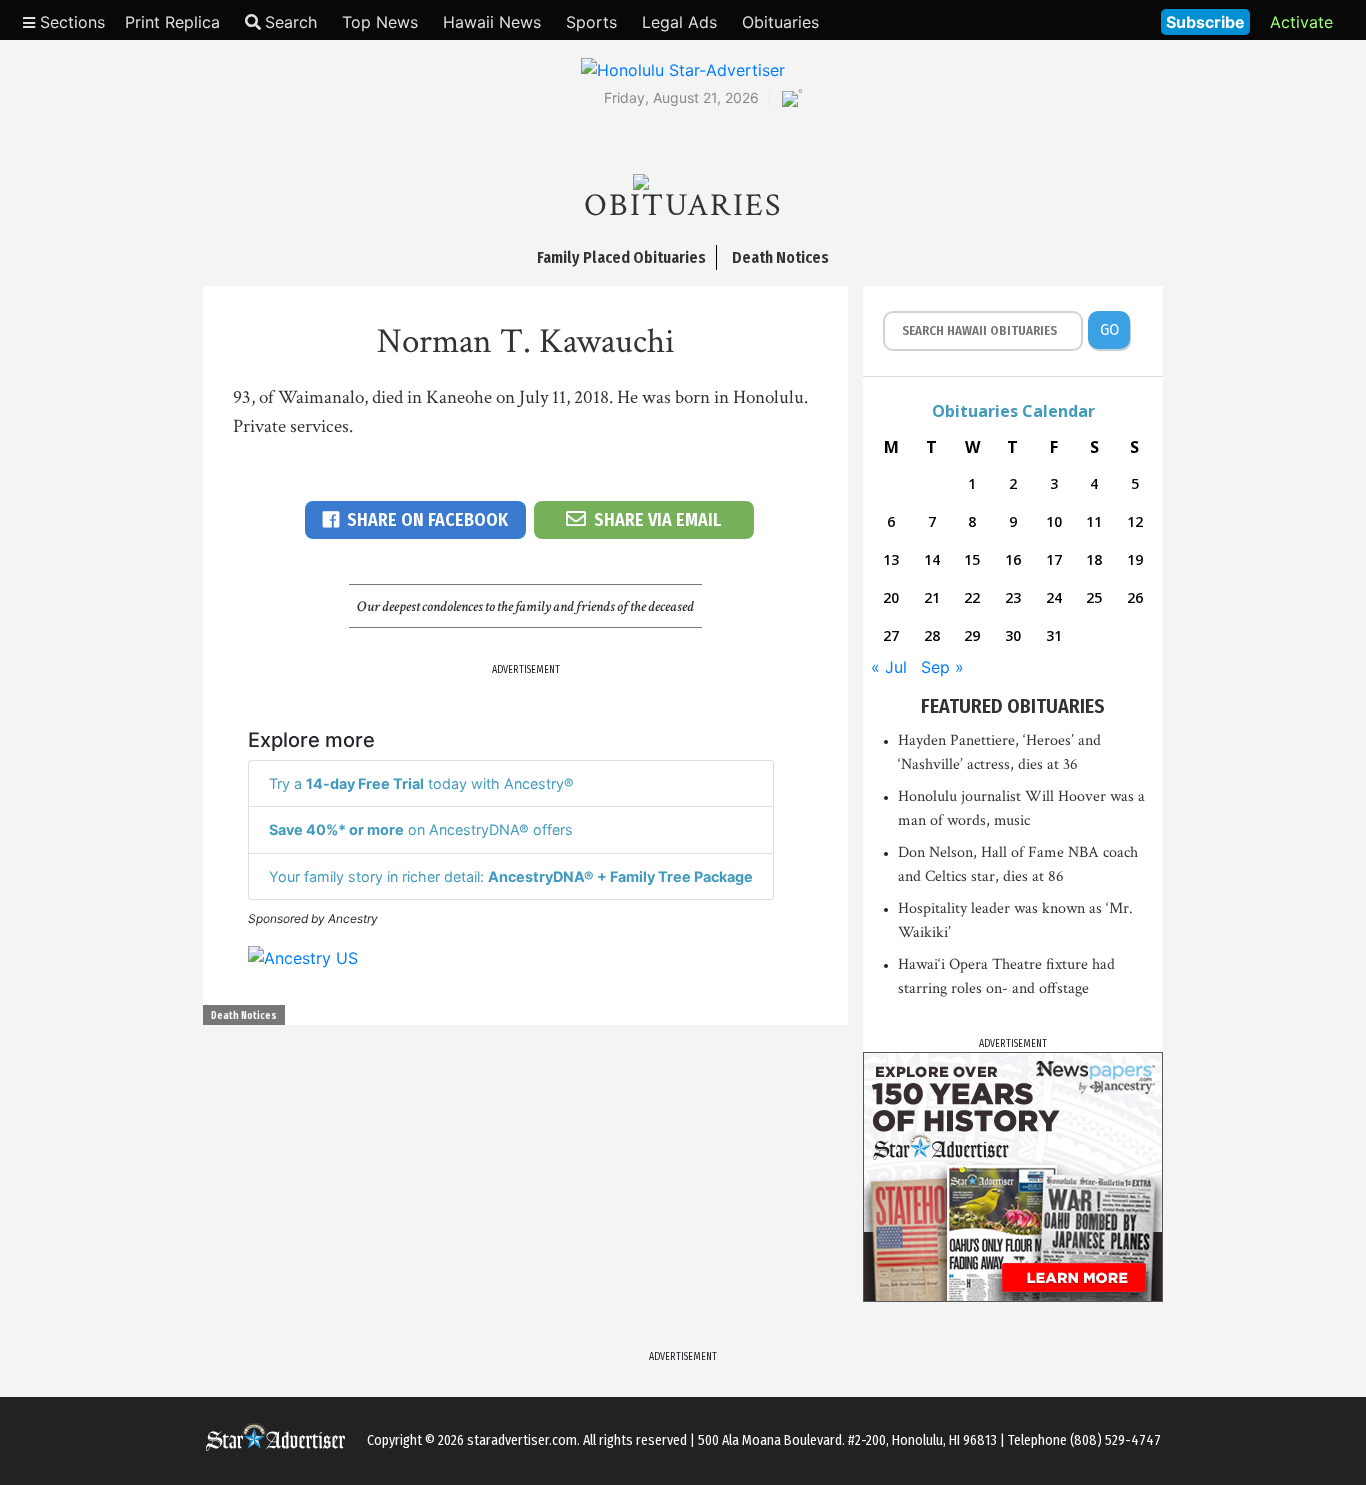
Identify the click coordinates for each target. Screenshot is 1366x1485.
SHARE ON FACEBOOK (427, 520)
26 (1135, 597)
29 (972, 635)
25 (1094, 597)
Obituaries (780, 22)
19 (1135, 559)
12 (1135, 521)
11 (1094, 521)
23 (1013, 597)
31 (1054, 635)
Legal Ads (679, 22)
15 (972, 559)
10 (1054, 521)
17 (1054, 559)
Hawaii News (492, 22)
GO (1109, 329)
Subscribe (1205, 22)
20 (891, 597)
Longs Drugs (1086, 20)
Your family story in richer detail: (511, 876)
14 (932, 559)
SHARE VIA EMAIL (657, 520)
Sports (591, 22)
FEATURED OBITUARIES (1013, 706)
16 (1013, 559)
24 (1054, 597)
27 (891, 635)
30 (1013, 635)
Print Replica (172, 22)
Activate (1301, 22)
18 (1094, 559)
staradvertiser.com (522, 1440)
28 (932, 635)
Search (291, 22)
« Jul (889, 667)
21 (932, 597)
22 (972, 597)
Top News (380, 22)
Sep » (942, 667)
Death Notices (244, 1016)
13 (891, 559)
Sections (70, 22)
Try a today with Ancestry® (421, 783)
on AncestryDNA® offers (421, 829)
